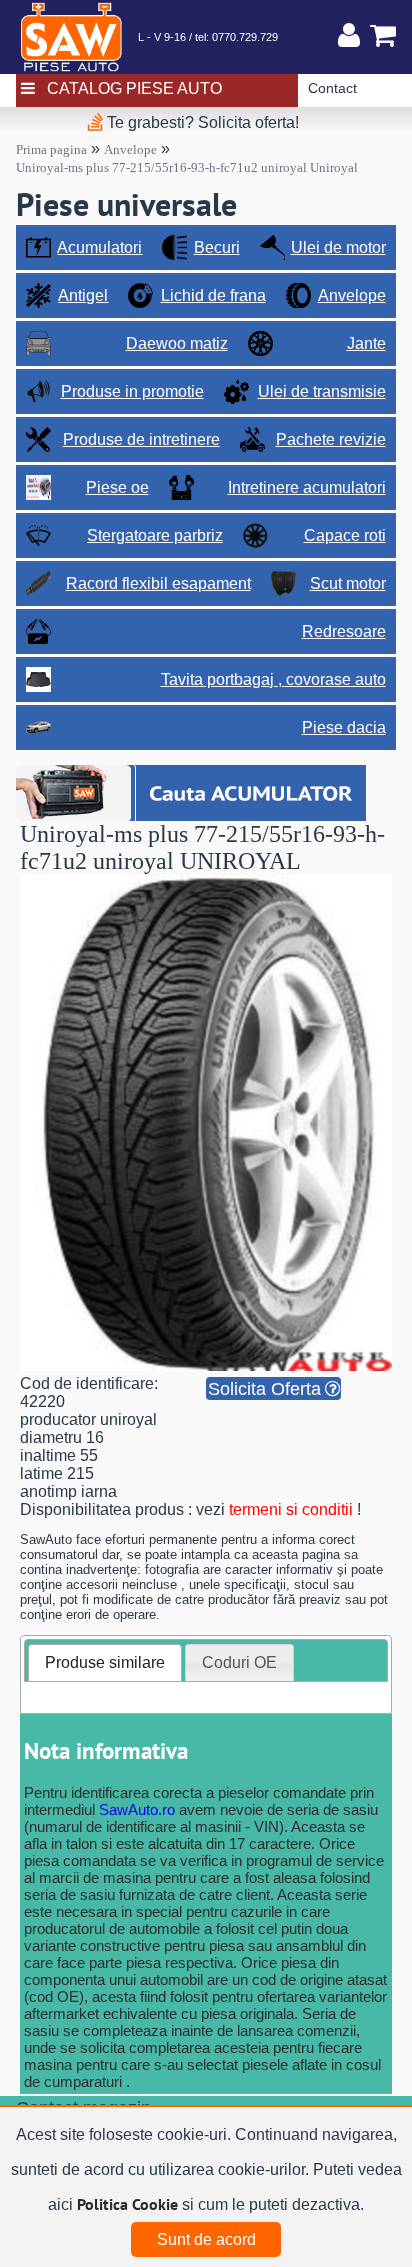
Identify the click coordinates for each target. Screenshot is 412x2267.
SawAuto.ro (137, 1809)
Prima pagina (51, 149)
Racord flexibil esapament (158, 583)
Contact (332, 88)
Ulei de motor (338, 247)
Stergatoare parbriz (155, 535)
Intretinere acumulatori (307, 487)
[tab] (105, 1663)
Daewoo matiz (177, 343)
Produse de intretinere (141, 439)
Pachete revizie (331, 439)
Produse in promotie (132, 391)
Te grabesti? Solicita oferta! (201, 122)
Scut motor (348, 583)
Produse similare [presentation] (105, 1662)
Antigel (83, 295)
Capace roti (345, 535)
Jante (366, 343)
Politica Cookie (127, 2204)
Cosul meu (378, 35)
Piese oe (117, 487)
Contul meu (349, 35)
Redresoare (344, 631)
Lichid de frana (213, 295)
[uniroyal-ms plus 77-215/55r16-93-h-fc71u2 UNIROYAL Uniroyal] (205, 1365)
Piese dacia (344, 727)
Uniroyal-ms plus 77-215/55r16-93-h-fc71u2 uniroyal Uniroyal (187, 167)
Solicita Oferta (264, 1389)
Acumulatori (99, 247)
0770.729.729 (245, 37)
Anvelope (130, 149)
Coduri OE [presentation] (239, 1662)
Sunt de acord (206, 2239)
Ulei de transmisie (322, 391)
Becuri (217, 247)
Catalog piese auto (134, 88)
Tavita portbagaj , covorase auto (273, 679)
